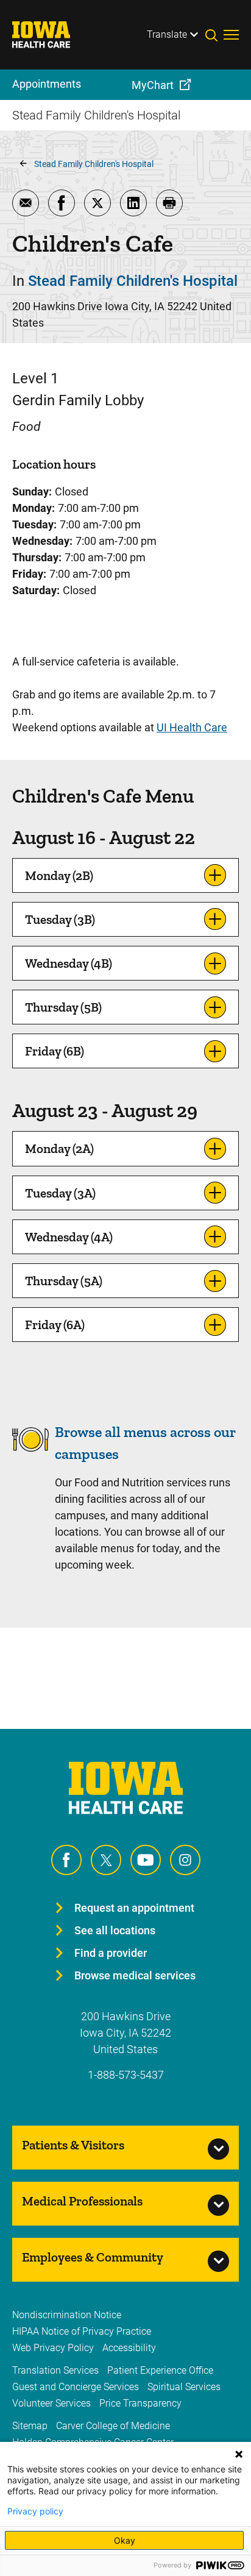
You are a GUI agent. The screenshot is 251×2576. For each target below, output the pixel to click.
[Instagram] (185, 1860)
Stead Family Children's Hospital (94, 164)
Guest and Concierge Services (76, 2387)
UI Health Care (192, 727)
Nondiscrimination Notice (67, 2315)
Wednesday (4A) (69, 1237)
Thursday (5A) (64, 1281)
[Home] (49, 35)
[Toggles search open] (214, 35)
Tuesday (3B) (60, 919)
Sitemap (30, 2426)
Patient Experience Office (160, 2370)
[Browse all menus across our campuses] (30, 1454)
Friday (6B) (55, 1051)
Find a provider (111, 1953)
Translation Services (55, 2370)
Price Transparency (140, 2403)
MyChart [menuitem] (153, 85)
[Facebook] (66, 1860)
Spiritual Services (184, 2387)
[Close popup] (239, 2454)
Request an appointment (134, 1908)
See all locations (115, 1930)
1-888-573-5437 (126, 2075)
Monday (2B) (59, 875)
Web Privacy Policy (53, 2348)
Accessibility (129, 2348)
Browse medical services (135, 1975)
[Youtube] (146, 1860)
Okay (125, 2540)
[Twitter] (106, 1860)
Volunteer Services (51, 2403)
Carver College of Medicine (113, 2426)
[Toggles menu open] (231, 35)
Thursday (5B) (63, 1007)
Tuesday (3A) (60, 1193)
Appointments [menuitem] (47, 84)
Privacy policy (35, 2511)
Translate (167, 34)
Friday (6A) (55, 1325)
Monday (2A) (59, 1148)
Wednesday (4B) (69, 963)
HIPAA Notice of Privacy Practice (82, 2331)
